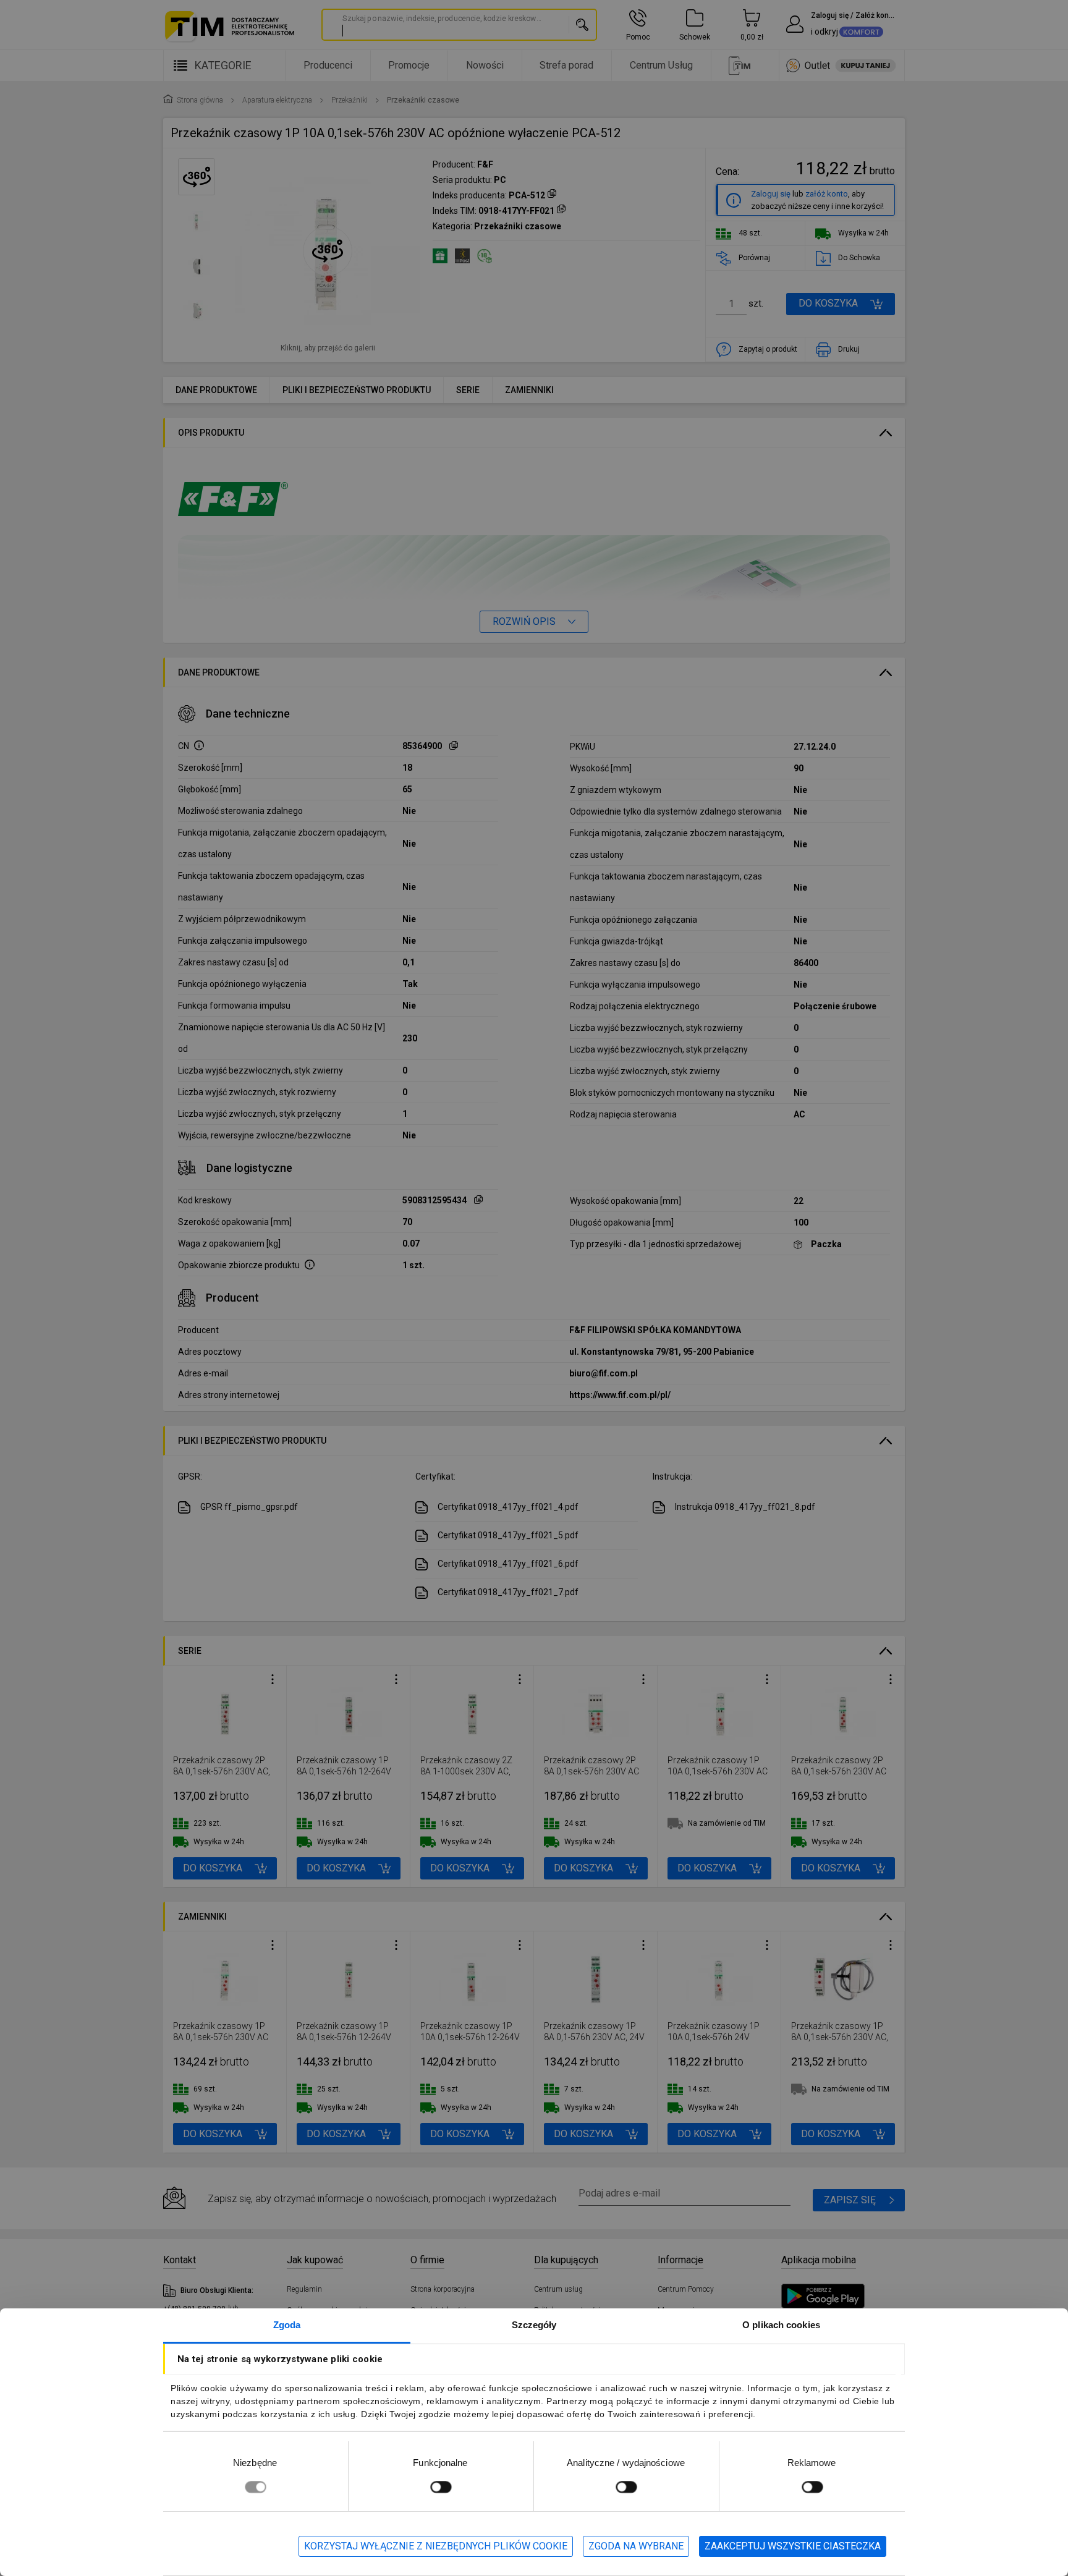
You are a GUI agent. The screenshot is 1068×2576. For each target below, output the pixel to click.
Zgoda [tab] (287, 2325)
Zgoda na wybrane (636, 2546)
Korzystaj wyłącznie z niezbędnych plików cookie (436, 2546)
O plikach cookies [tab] (781, 2325)
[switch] (441, 2487)
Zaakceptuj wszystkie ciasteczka (793, 2546)
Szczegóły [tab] (534, 2325)
